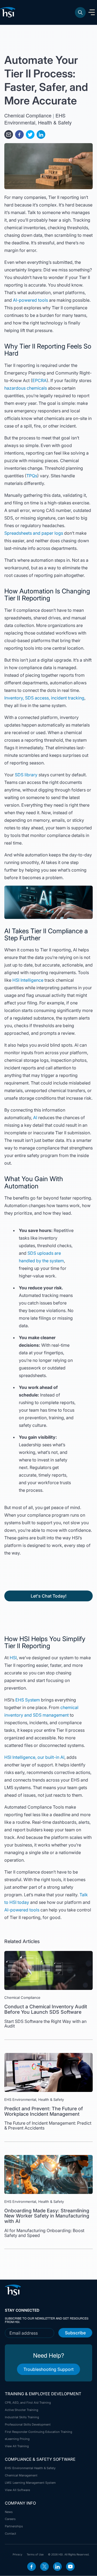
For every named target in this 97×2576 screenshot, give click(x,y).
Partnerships (14, 2526)
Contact (11, 2534)
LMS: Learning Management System (30, 2483)
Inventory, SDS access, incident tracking (44, 698)
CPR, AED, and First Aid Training (28, 2403)
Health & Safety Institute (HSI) (9, 12)
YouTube (70, 2567)
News (9, 2512)
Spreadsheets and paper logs (34, 533)
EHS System (28, 1700)
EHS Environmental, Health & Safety (38, 119)
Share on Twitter (30, 134)
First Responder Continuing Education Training (39, 2432)
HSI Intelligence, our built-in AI (34, 1757)
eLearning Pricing (17, 2439)
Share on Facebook (19, 134)
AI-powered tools (30, 300)
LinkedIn (57, 2567)
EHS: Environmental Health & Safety (30, 2468)
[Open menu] (92, 12)
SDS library (26, 775)
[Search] (80, 12)
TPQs (32, 476)
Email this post (9, 134)
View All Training (17, 2446)
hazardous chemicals (26, 388)
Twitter (44, 2567)
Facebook (32, 2567)
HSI (13, 1658)
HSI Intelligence (28, 980)
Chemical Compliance (28, 115)
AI (36, 1118)
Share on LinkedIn (41, 134)
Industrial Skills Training (22, 2417)
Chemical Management (21, 2475)
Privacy (18, 2554)
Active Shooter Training (22, 2410)
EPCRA (39, 380)
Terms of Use (35, 2554)
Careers (10, 2519)
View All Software (17, 2490)
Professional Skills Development (28, 2424)
